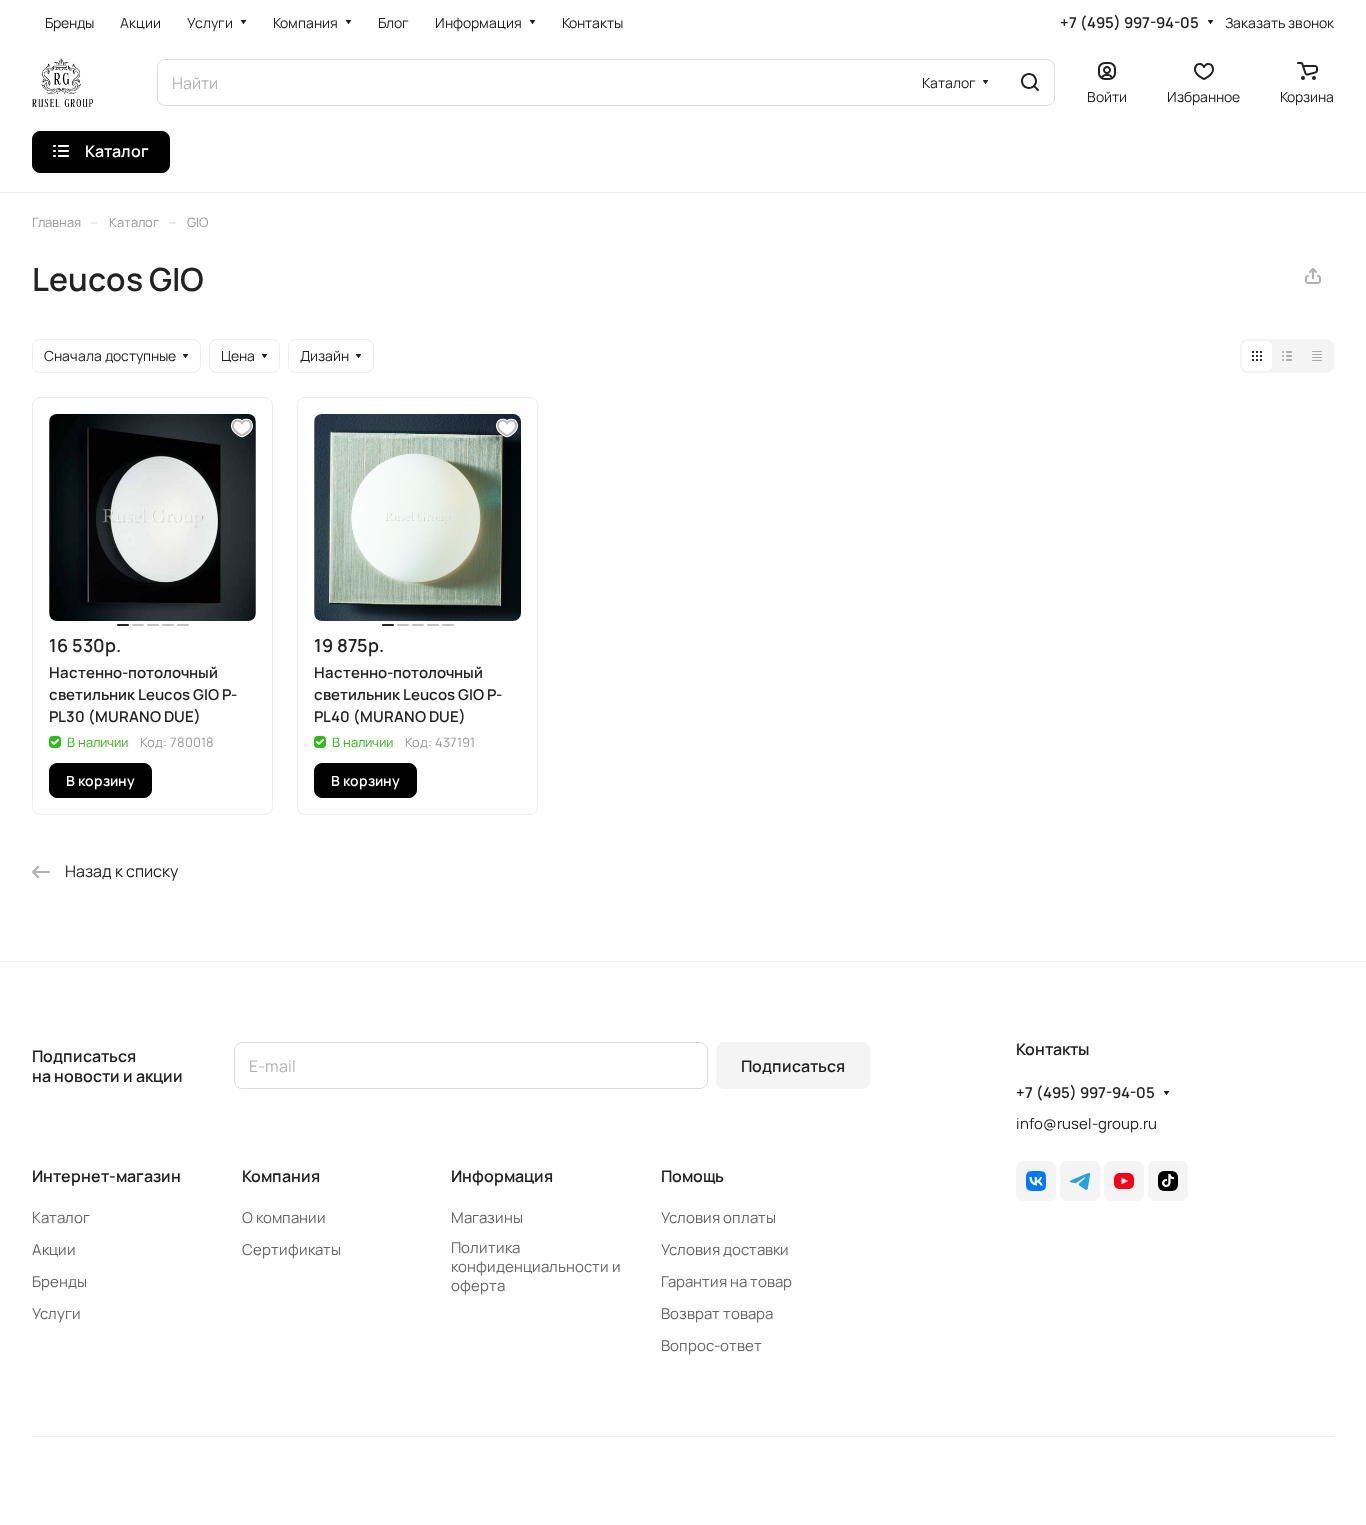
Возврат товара (717, 1313)
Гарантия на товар (726, 1281)
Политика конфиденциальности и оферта (536, 1266)
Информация (502, 1176)
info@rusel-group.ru (1086, 1123)
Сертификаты (291, 1249)
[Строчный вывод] (1287, 356)
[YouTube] (1124, 1181)
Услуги (56, 1313)
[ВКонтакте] (1036, 1181)
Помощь (692, 1176)
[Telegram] (1080, 1181)
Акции (54, 1249)
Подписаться (793, 1066)
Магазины (487, 1217)
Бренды (59, 1281)
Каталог (61, 1217)
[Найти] (1030, 82)
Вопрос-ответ (711, 1345)
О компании (284, 1217)
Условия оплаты (718, 1217)
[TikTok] (1168, 1181)
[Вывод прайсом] (1317, 356)
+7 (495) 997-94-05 (1129, 23)
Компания (281, 1176)
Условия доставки (725, 1249)
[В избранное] (242, 428)
